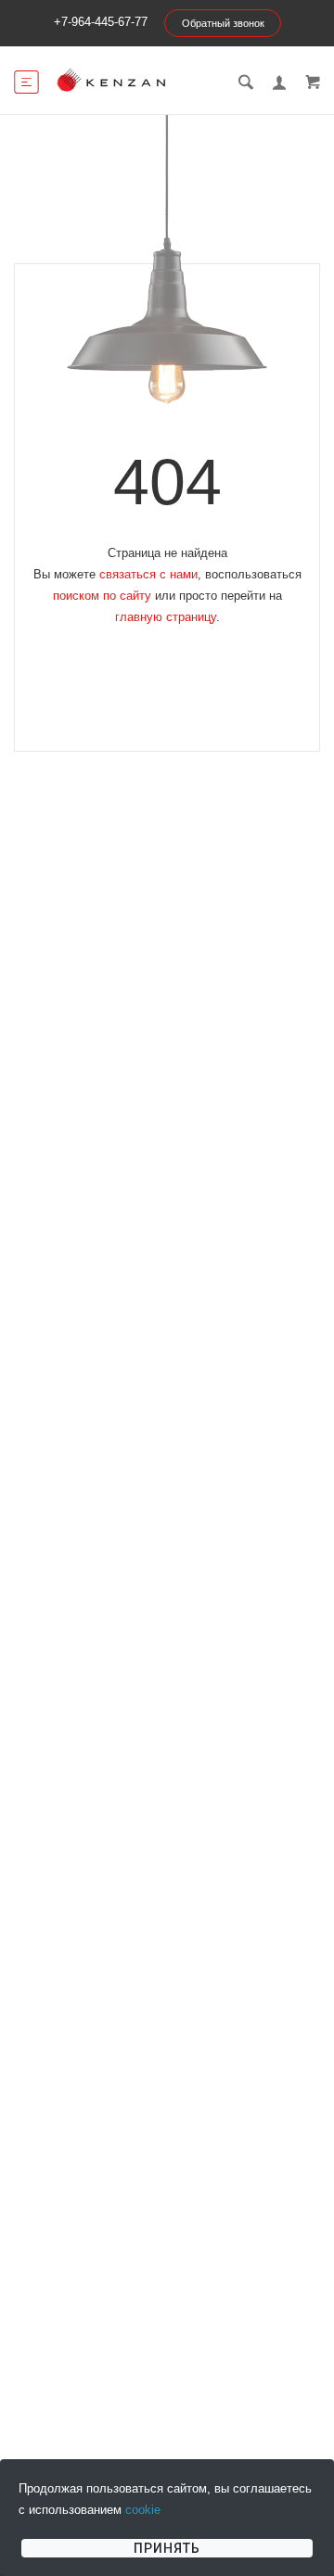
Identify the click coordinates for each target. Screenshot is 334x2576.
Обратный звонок (223, 23)
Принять (167, 2548)
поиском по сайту (102, 596)
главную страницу (166, 617)
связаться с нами (148, 574)
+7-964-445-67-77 (101, 22)
